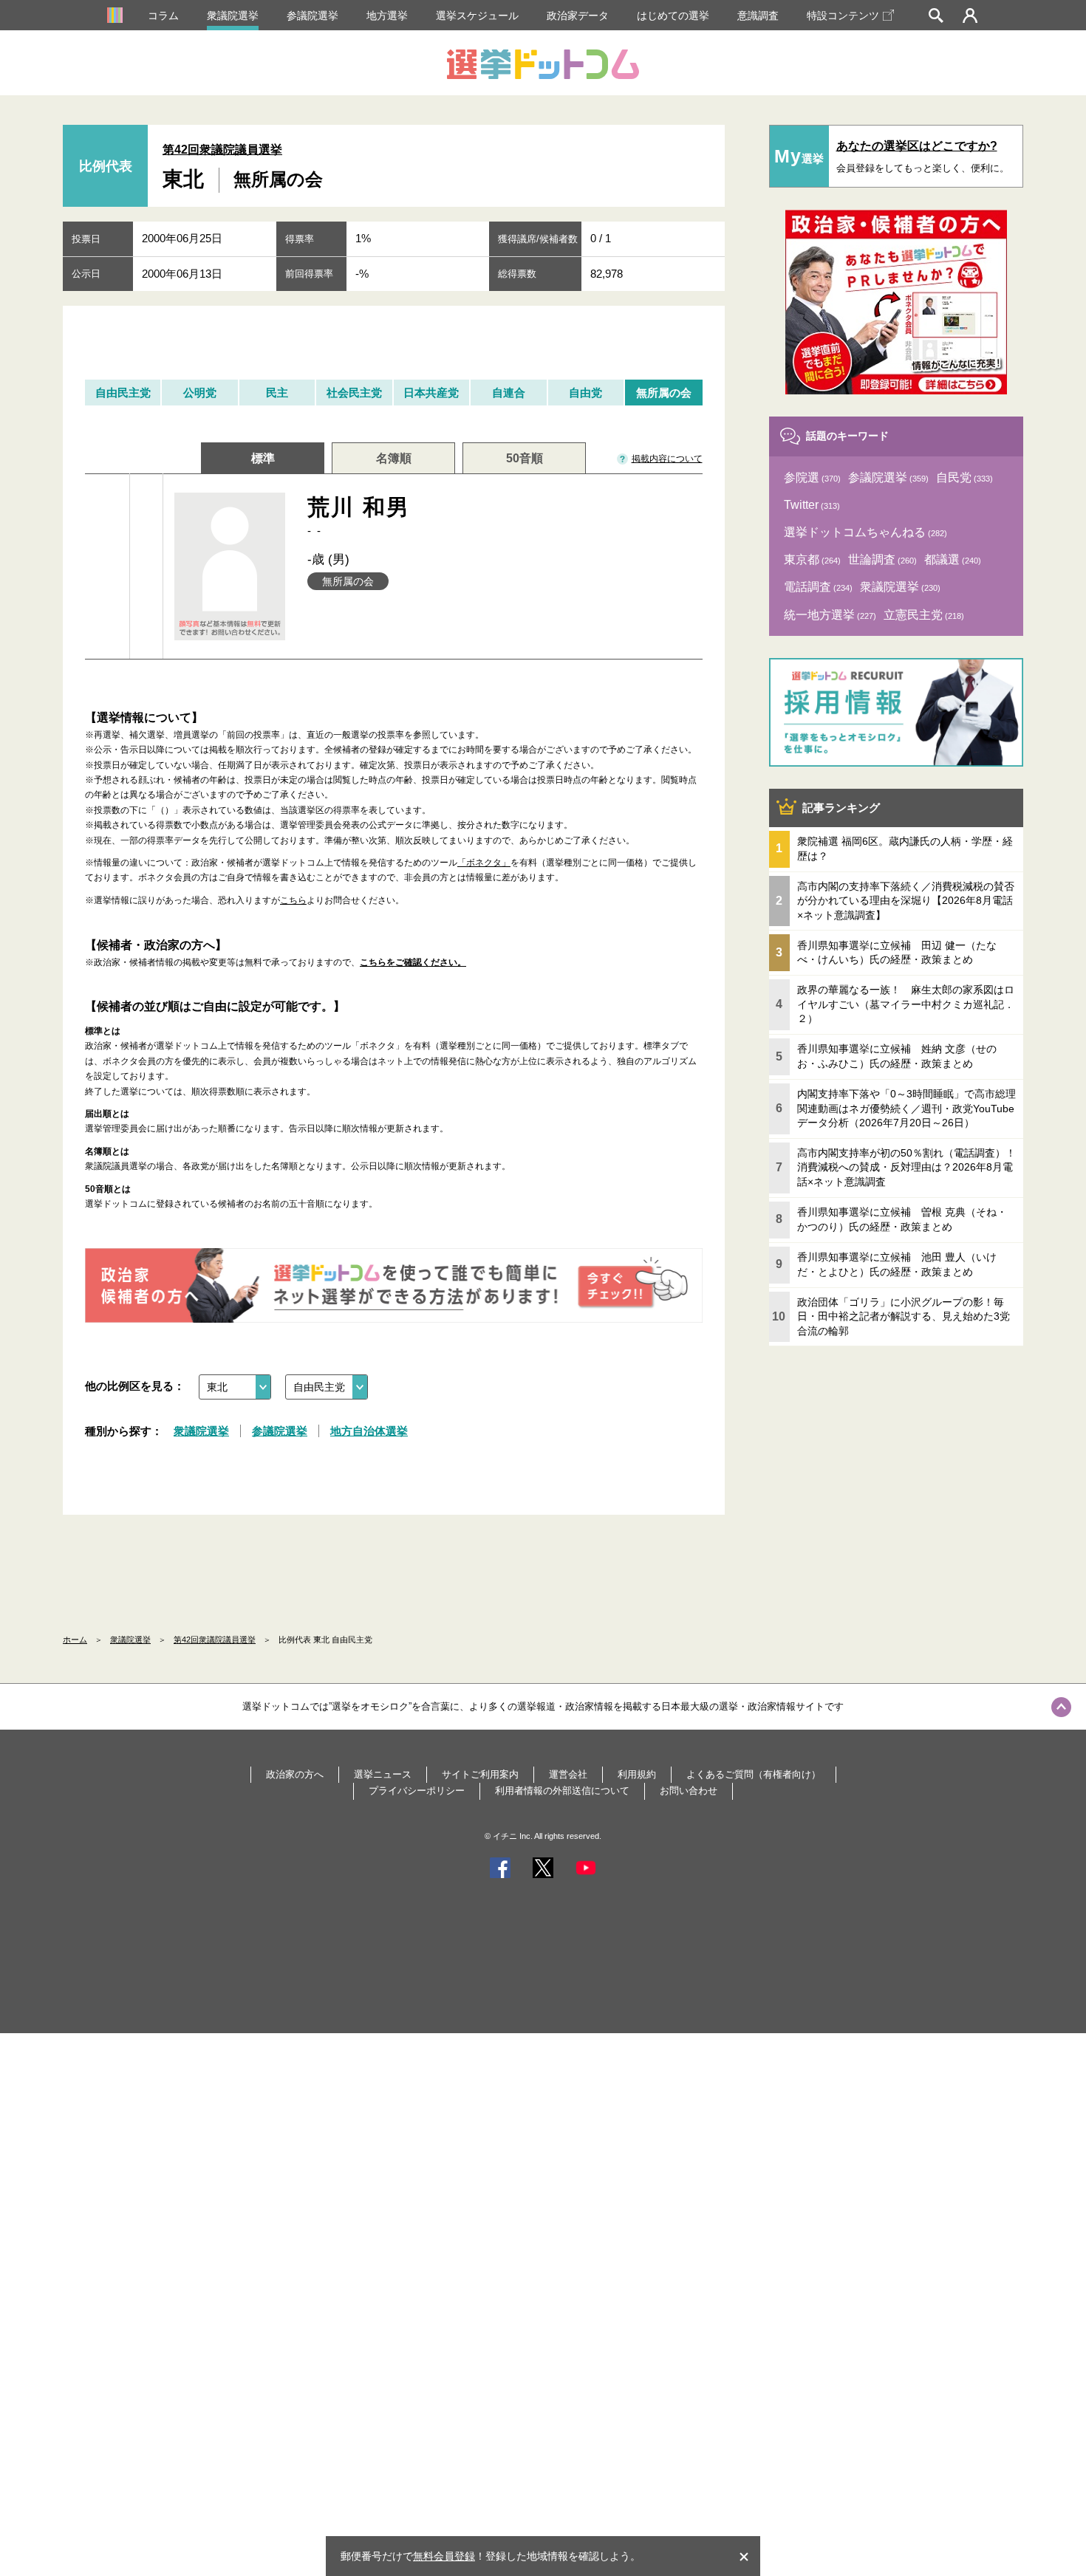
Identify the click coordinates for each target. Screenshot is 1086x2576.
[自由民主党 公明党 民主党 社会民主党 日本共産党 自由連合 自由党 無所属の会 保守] (327, 1387)
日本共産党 (431, 393)
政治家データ (578, 16)
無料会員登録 (444, 2556)
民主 (277, 393)
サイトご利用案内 (480, 1774)
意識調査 (758, 16)
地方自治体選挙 (369, 1431)
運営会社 (568, 1774)
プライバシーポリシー (417, 1791)
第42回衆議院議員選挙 (222, 150)
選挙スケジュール (477, 16)
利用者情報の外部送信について (562, 1791)
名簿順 (394, 458)
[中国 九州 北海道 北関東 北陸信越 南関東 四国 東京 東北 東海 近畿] (235, 1387)
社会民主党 (354, 393)
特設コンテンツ (843, 16)
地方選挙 (387, 16)
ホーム (75, 1640)
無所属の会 (664, 393)
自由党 (585, 393)
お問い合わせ (689, 1791)
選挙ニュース (383, 1774)
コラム (163, 16)
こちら (293, 900)
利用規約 (637, 1774)
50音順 (525, 458)
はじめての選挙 (673, 16)
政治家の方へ (295, 1774)
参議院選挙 (313, 16)
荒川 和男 (359, 516)
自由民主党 (123, 393)
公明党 (200, 393)
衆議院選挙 (233, 16)
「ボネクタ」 (484, 863)
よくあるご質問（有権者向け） (754, 1774)
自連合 (509, 393)
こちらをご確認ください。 (413, 962)
